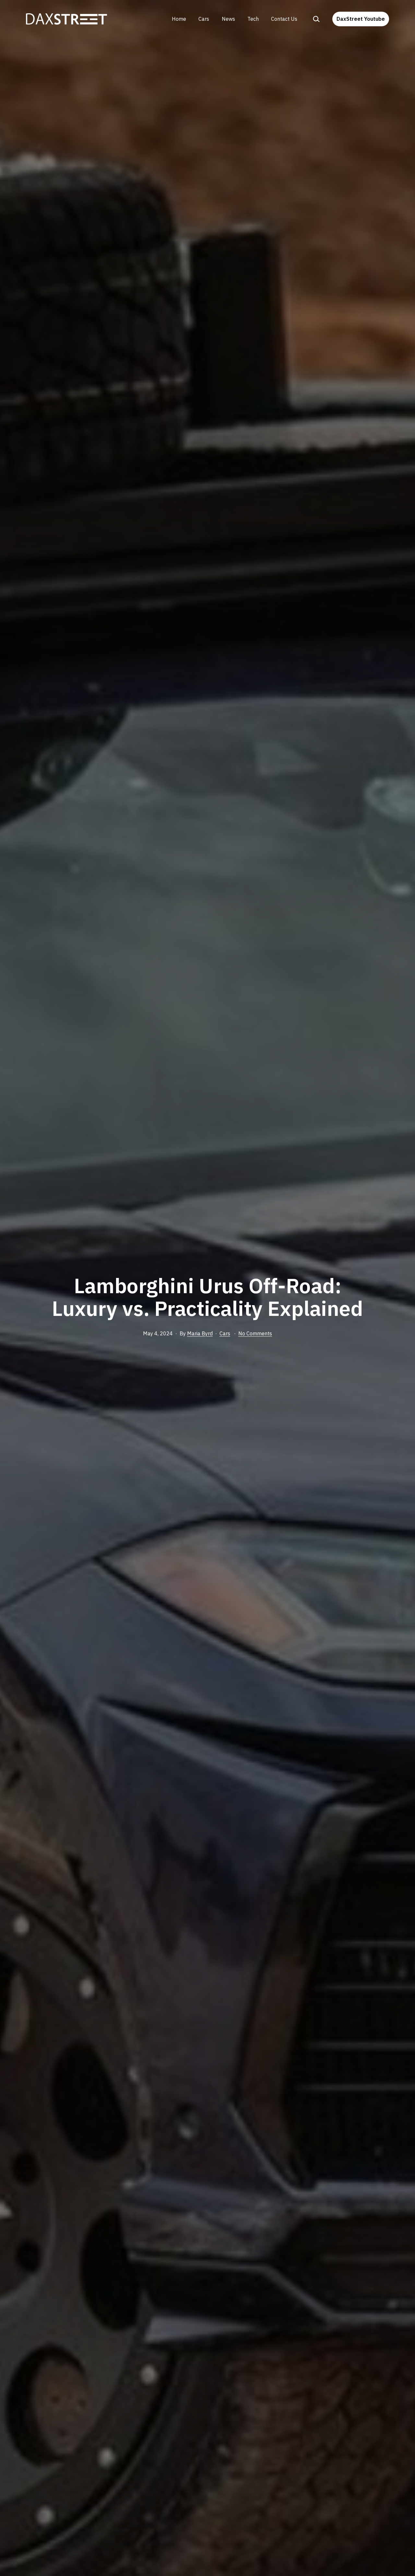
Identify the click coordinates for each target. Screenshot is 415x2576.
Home (179, 19)
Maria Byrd (200, 1333)
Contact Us (284, 19)
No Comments (255, 1333)
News (228, 19)
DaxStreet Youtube (361, 19)
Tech (253, 19)
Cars (204, 19)
